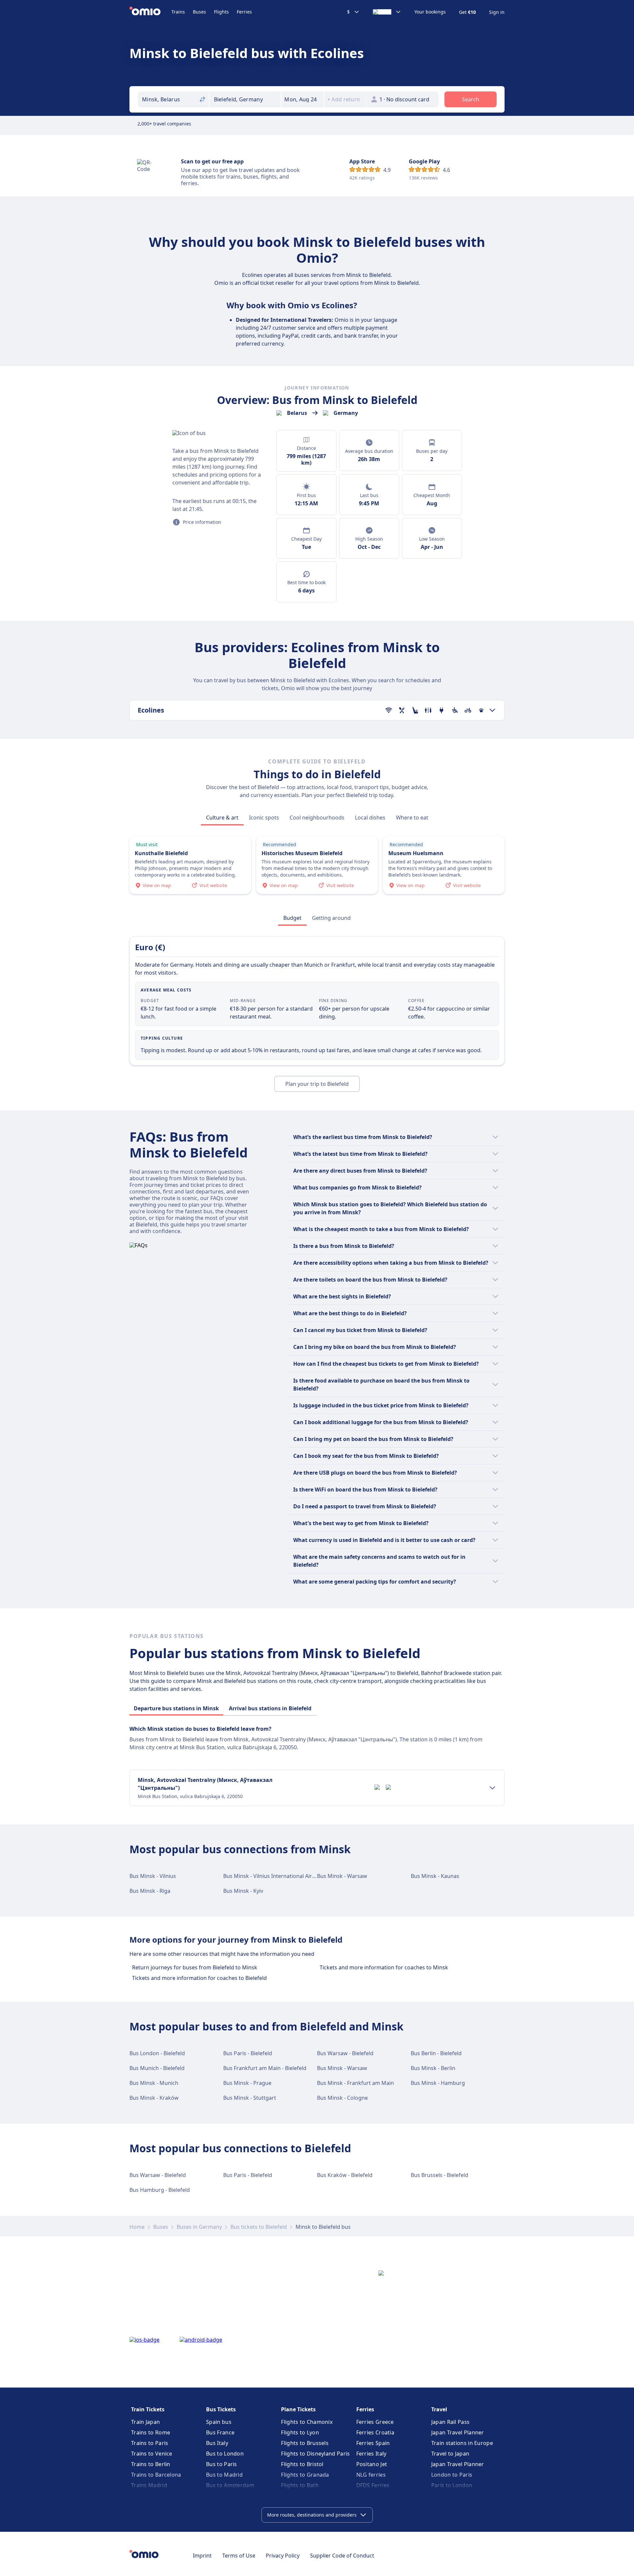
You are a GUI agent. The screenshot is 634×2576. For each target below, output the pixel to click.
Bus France (220, 2432)
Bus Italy (217, 2443)
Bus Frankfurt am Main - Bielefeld (265, 2068)
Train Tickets (148, 2409)
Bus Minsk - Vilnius (153, 1876)
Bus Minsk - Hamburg (438, 2083)
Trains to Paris (150, 2443)
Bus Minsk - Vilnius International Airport (273, 1876)
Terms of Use (239, 2556)
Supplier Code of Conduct (342, 2556)
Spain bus (219, 2422)
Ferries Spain (373, 2443)
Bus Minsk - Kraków (154, 2098)
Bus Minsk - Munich (154, 2083)
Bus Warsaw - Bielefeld (345, 2053)
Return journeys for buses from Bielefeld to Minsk (195, 1967)
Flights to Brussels (305, 2443)
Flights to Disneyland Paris (315, 2454)
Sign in (497, 12)
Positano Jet (372, 2464)
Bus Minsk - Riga (150, 1891)
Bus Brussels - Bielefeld (440, 2175)
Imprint (202, 2556)
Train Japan (145, 2422)
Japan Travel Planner (458, 2432)
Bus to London (225, 2454)
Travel (439, 2409)
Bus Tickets (221, 2409)
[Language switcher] (387, 12)
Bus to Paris (222, 2464)
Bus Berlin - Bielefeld (436, 2053)
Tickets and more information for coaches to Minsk (384, 1967)
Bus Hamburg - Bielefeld (160, 2190)
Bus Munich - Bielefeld (157, 2068)
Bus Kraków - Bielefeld (345, 2175)
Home (137, 2227)
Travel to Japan (450, 2454)
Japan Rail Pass (451, 2422)
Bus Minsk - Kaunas (435, 1876)
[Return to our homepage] (150, 12)
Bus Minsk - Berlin (433, 2068)
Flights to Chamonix (307, 2422)
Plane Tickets (298, 2409)
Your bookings (430, 12)
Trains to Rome (151, 2432)
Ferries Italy (371, 2454)
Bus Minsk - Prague (247, 2083)
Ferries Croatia (375, 2432)
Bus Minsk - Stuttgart (250, 2098)
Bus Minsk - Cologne (342, 2098)
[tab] (222, 818)
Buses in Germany (199, 2227)
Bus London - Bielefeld (157, 2053)
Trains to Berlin (151, 2464)
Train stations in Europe (462, 2443)
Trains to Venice (152, 2454)
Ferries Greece (375, 2422)
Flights (221, 12)
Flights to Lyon (300, 2432)
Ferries (244, 12)
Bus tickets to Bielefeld (259, 2227)
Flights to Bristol (302, 2464)
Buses (199, 12)
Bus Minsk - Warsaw (342, 1876)
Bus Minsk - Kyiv (243, 1891)
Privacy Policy (283, 2556)
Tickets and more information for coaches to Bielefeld (199, 1978)
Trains (178, 12)
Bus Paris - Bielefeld (248, 2053)
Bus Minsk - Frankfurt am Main (355, 2083)
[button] (302, 99)
